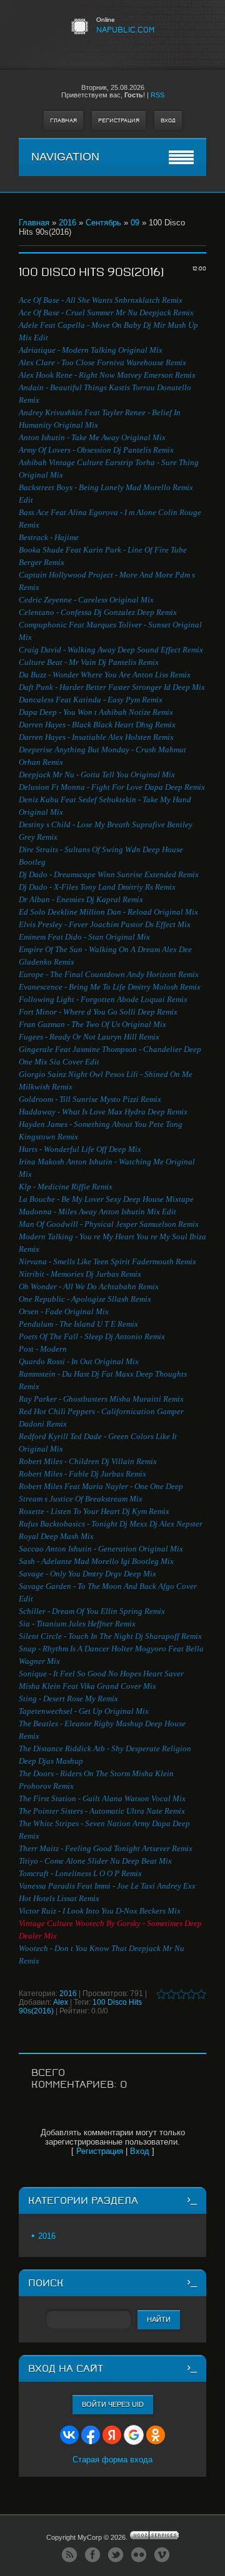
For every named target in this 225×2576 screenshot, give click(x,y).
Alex (61, 2002)
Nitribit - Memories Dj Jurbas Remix (80, 1274)
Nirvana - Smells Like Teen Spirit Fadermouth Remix (107, 1261)
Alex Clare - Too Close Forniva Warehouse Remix (102, 362)
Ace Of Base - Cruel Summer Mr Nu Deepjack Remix (106, 312)
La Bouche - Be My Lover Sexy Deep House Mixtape (106, 1199)
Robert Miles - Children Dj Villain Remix (88, 1461)
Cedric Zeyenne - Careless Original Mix (86, 600)
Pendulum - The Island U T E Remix (78, 1324)
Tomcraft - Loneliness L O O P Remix (80, 1873)
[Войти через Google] (134, 2435)
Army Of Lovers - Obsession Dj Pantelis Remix (96, 450)
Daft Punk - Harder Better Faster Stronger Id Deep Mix (112, 687)
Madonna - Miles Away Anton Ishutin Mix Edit (97, 1212)
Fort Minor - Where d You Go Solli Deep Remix (98, 1012)
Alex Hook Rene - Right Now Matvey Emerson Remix (107, 375)
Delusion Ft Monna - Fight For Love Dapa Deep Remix (112, 787)
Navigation (65, 157)
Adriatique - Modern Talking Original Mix (91, 350)
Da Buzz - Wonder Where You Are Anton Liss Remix (105, 675)
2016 (67, 223)
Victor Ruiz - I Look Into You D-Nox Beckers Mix (100, 1911)
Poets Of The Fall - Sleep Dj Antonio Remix (92, 1336)
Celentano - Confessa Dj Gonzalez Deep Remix (98, 612)
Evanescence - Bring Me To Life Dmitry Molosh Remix (110, 987)
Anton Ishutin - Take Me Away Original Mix (92, 437)
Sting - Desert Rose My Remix (68, 1698)
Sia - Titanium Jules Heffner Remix (77, 1624)
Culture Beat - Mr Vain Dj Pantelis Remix (89, 662)
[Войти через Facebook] (91, 2435)
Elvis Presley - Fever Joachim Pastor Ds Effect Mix (105, 924)
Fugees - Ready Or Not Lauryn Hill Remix (89, 1037)
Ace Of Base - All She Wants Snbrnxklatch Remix (101, 300)
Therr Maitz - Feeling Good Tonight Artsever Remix (106, 1848)
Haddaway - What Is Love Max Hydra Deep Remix (103, 1112)
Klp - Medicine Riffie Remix (66, 1187)
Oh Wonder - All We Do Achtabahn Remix (89, 1286)
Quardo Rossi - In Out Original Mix (79, 1361)
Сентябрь (103, 223)
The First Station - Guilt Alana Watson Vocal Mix (102, 1798)
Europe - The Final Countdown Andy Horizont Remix (109, 974)
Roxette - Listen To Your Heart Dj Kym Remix (94, 1511)
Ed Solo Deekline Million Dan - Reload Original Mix (108, 912)
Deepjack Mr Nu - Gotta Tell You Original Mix (97, 774)
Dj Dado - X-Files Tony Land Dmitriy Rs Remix (97, 887)
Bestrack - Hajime (49, 537)
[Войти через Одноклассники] (156, 2435)
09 (135, 223)
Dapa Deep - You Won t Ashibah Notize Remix (96, 712)
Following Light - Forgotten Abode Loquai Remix (103, 999)
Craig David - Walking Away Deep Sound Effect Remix (111, 650)
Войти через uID (113, 2404)
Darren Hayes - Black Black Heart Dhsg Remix (97, 725)
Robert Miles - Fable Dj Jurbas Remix (82, 1474)
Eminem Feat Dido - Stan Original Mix (84, 937)
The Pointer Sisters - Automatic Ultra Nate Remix (102, 1811)
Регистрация (119, 120)
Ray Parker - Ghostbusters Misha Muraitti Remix (101, 1399)
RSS (157, 95)
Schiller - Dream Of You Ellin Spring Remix (92, 1611)
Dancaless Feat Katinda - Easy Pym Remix (91, 700)
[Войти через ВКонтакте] (69, 2435)
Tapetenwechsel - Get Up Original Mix (84, 1711)
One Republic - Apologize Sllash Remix (85, 1299)
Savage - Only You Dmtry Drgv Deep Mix (87, 1574)
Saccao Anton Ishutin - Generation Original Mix (101, 1549)
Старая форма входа (112, 2460)
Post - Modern (43, 1349)
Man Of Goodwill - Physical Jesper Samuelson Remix (109, 1224)
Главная (63, 120)
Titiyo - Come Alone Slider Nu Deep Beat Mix (95, 1861)
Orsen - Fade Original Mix (64, 1311)
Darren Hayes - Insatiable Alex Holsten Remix (96, 737)
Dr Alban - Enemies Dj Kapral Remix (81, 899)
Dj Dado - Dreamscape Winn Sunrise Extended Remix (109, 874)
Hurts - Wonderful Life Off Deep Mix (80, 1149)
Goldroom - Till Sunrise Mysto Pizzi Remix (90, 1099)
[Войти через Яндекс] (112, 2435)
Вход (168, 120)
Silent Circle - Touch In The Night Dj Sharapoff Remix (110, 1636)
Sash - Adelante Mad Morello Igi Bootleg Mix (96, 1561)
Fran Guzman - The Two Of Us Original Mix (92, 1024)
